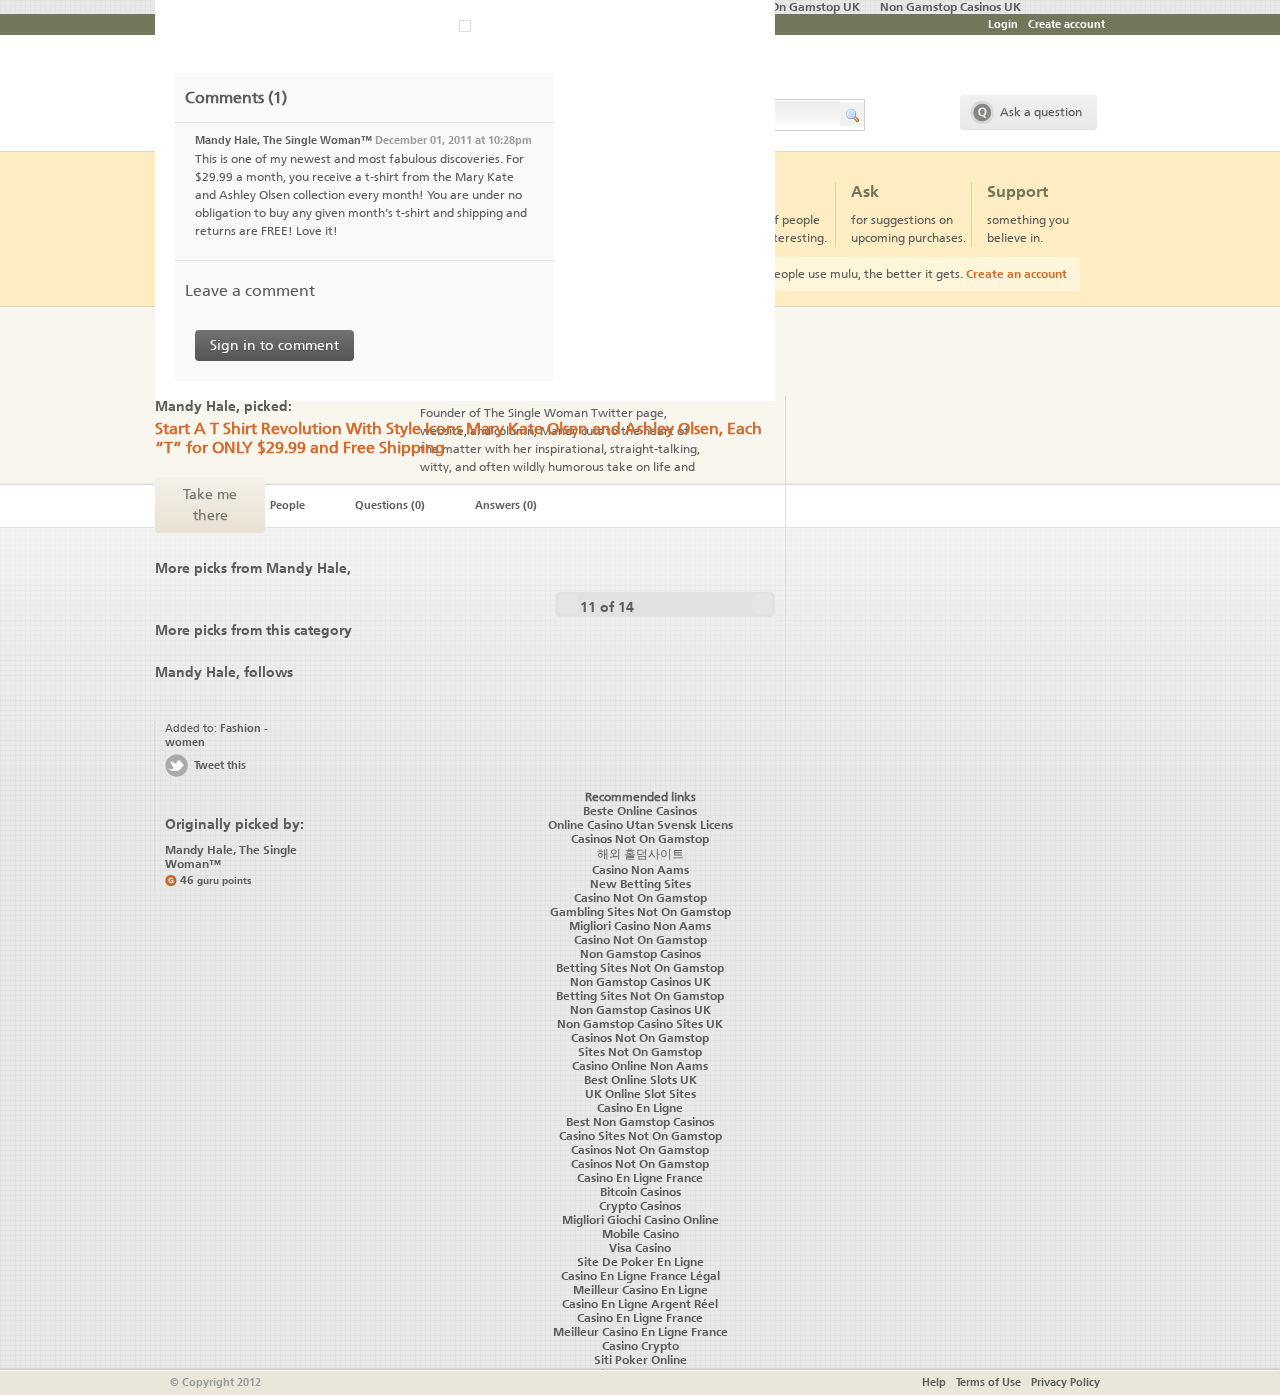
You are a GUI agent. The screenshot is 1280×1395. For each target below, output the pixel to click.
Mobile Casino (640, 1234)
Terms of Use (988, 1382)
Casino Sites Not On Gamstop (640, 1136)
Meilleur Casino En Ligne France (640, 1332)
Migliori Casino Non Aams (640, 926)
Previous (568, 604)
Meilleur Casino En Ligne (640, 1290)
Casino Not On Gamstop (640, 898)
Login (1003, 24)
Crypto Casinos (640, 1206)
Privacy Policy (1065, 1382)
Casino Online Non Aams (640, 1066)
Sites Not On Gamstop (640, 1052)
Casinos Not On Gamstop (640, 1038)
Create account (1066, 24)
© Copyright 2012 (215, 1382)
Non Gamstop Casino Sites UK (640, 1024)
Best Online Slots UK (640, 1080)
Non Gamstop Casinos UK (640, 982)
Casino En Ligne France (640, 1178)
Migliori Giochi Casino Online (640, 1220)
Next (762, 604)
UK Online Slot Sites (640, 1094)
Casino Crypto (640, 1346)
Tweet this (220, 765)
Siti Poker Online (640, 1360)
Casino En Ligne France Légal (640, 1276)
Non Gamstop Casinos (640, 954)
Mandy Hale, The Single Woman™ (283, 140)
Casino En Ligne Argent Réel (640, 1304)
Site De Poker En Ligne (640, 1262)
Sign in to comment (274, 345)
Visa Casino (640, 1248)
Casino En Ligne (640, 1108)
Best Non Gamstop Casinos (640, 1122)
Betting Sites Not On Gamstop (640, 968)
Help (934, 1382)
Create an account (1016, 274)
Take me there (210, 505)
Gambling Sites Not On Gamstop (640, 912)
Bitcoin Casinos (640, 1192)
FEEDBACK (13, 763)
